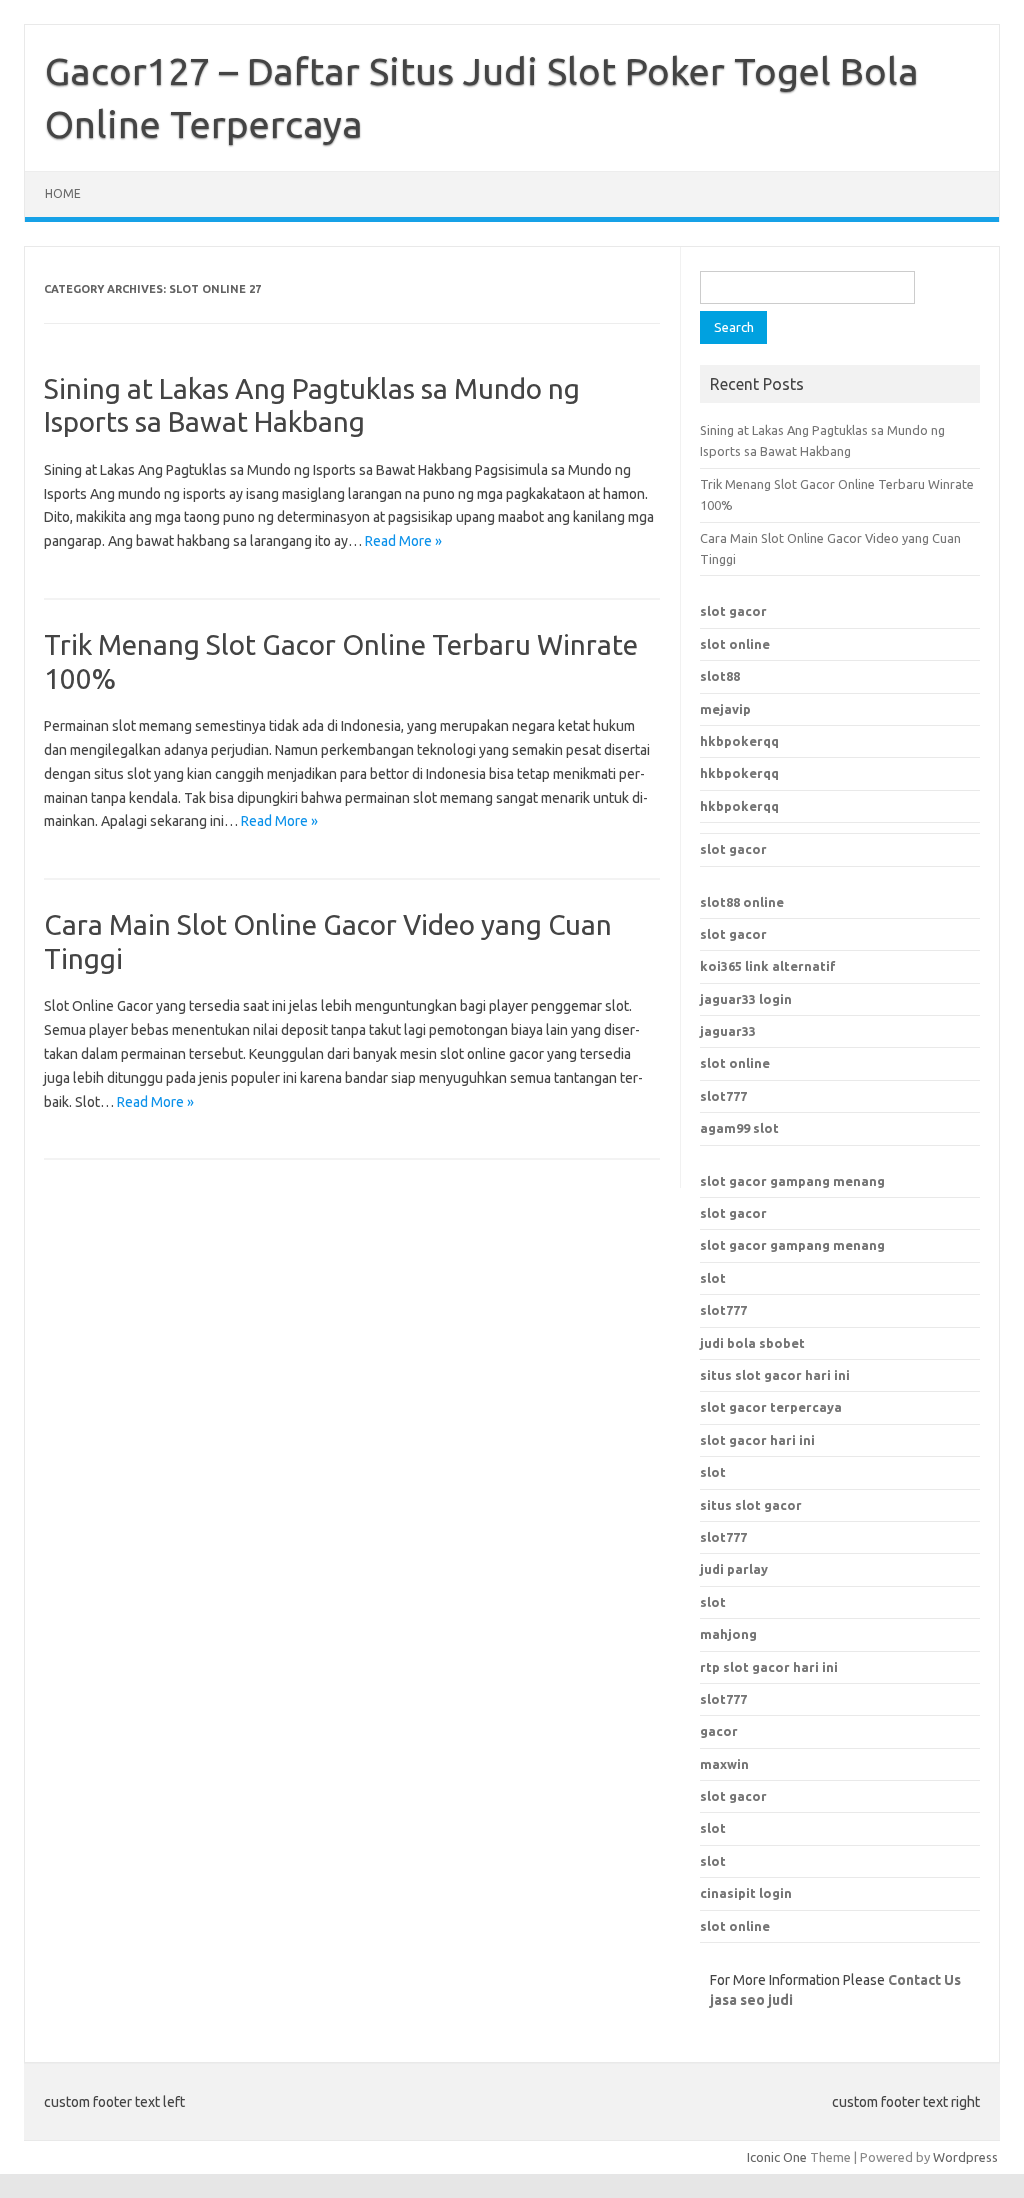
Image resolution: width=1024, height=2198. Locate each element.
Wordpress (965, 2157)
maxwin (724, 1764)
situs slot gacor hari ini (775, 1375)
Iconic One (777, 2157)
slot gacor (733, 611)
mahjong (728, 1634)
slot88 (720, 676)
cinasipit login (746, 1893)
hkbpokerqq (739, 741)
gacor (719, 1731)
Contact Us (924, 1980)
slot (713, 1278)
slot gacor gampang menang (792, 1181)
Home (63, 193)
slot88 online (742, 902)
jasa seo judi (751, 2000)
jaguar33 (728, 1031)
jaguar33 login (746, 999)
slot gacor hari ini (757, 1440)
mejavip (725, 709)
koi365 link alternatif (768, 966)
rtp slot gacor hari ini (769, 1667)
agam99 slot (739, 1128)
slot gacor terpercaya (771, 1407)
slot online (735, 644)
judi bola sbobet (752, 1343)
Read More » (403, 541)
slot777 (723, 1096)
